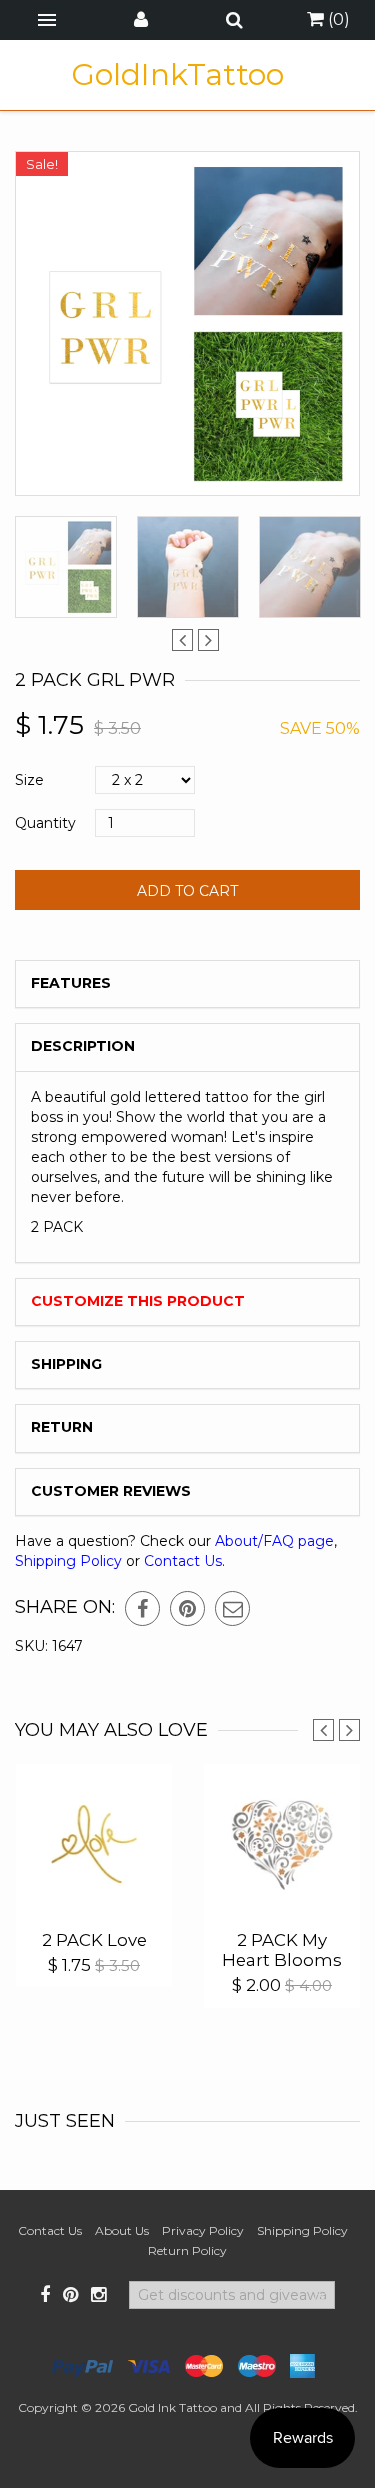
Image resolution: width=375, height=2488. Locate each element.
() (337, 19)
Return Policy (187, 2250)
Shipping (66, 1364)
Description (83, 1046)
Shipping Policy (68, 1561)
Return (62, 1427)
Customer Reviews (111, 1491)
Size (29, 780)
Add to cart (187, 891)
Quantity (45, 823)
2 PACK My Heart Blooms (282, 1950)
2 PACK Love (94, 1940)
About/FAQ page (274, 1541)
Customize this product (138, 1301)
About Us (122, 2230)
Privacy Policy (203, 2230)
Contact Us (183, 1561)
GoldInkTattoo (177, 75)
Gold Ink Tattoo (172, 2407)
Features (71, 983)
